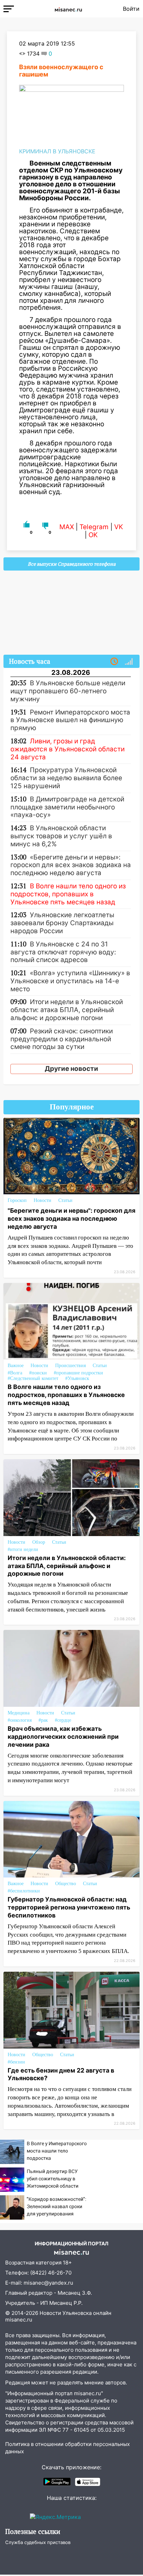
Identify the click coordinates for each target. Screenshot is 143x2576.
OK (93, 535)
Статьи (65, 1200)
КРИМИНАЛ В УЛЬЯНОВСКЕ (57, 151)
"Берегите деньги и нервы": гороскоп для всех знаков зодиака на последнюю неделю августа (71, 1218)
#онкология (20, 1720)
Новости (43, 1200)
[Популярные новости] (129, 662)
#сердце (63, 1720)
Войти (131, 9)
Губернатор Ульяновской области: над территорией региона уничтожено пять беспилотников (69, 1907)
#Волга (15, 1373)
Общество (66, 1884)
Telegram (94, 527)
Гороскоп (17, 1200)
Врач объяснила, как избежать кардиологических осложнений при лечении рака (63, 1737)
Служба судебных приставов (38, 2542)
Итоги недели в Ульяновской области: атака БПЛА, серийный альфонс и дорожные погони (67, 1566)
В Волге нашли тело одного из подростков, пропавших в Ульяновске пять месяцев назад (66, 1395)
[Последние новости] (114, 662)
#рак (43, 1720)
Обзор (39, 1542)
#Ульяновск (77, 1378)
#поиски (38, 1373)
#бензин (16, 2062)
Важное (16, 1366)
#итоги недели (23, 1549)
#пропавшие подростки (78, 1373)
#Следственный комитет (33, 1378)
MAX (67, 527)
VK (119, 527)
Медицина (19, 1713)
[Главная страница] (68, 9)
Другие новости (71, 1069)
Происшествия (70, 1366)
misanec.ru (19, 2320)
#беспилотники (24, 1891)
